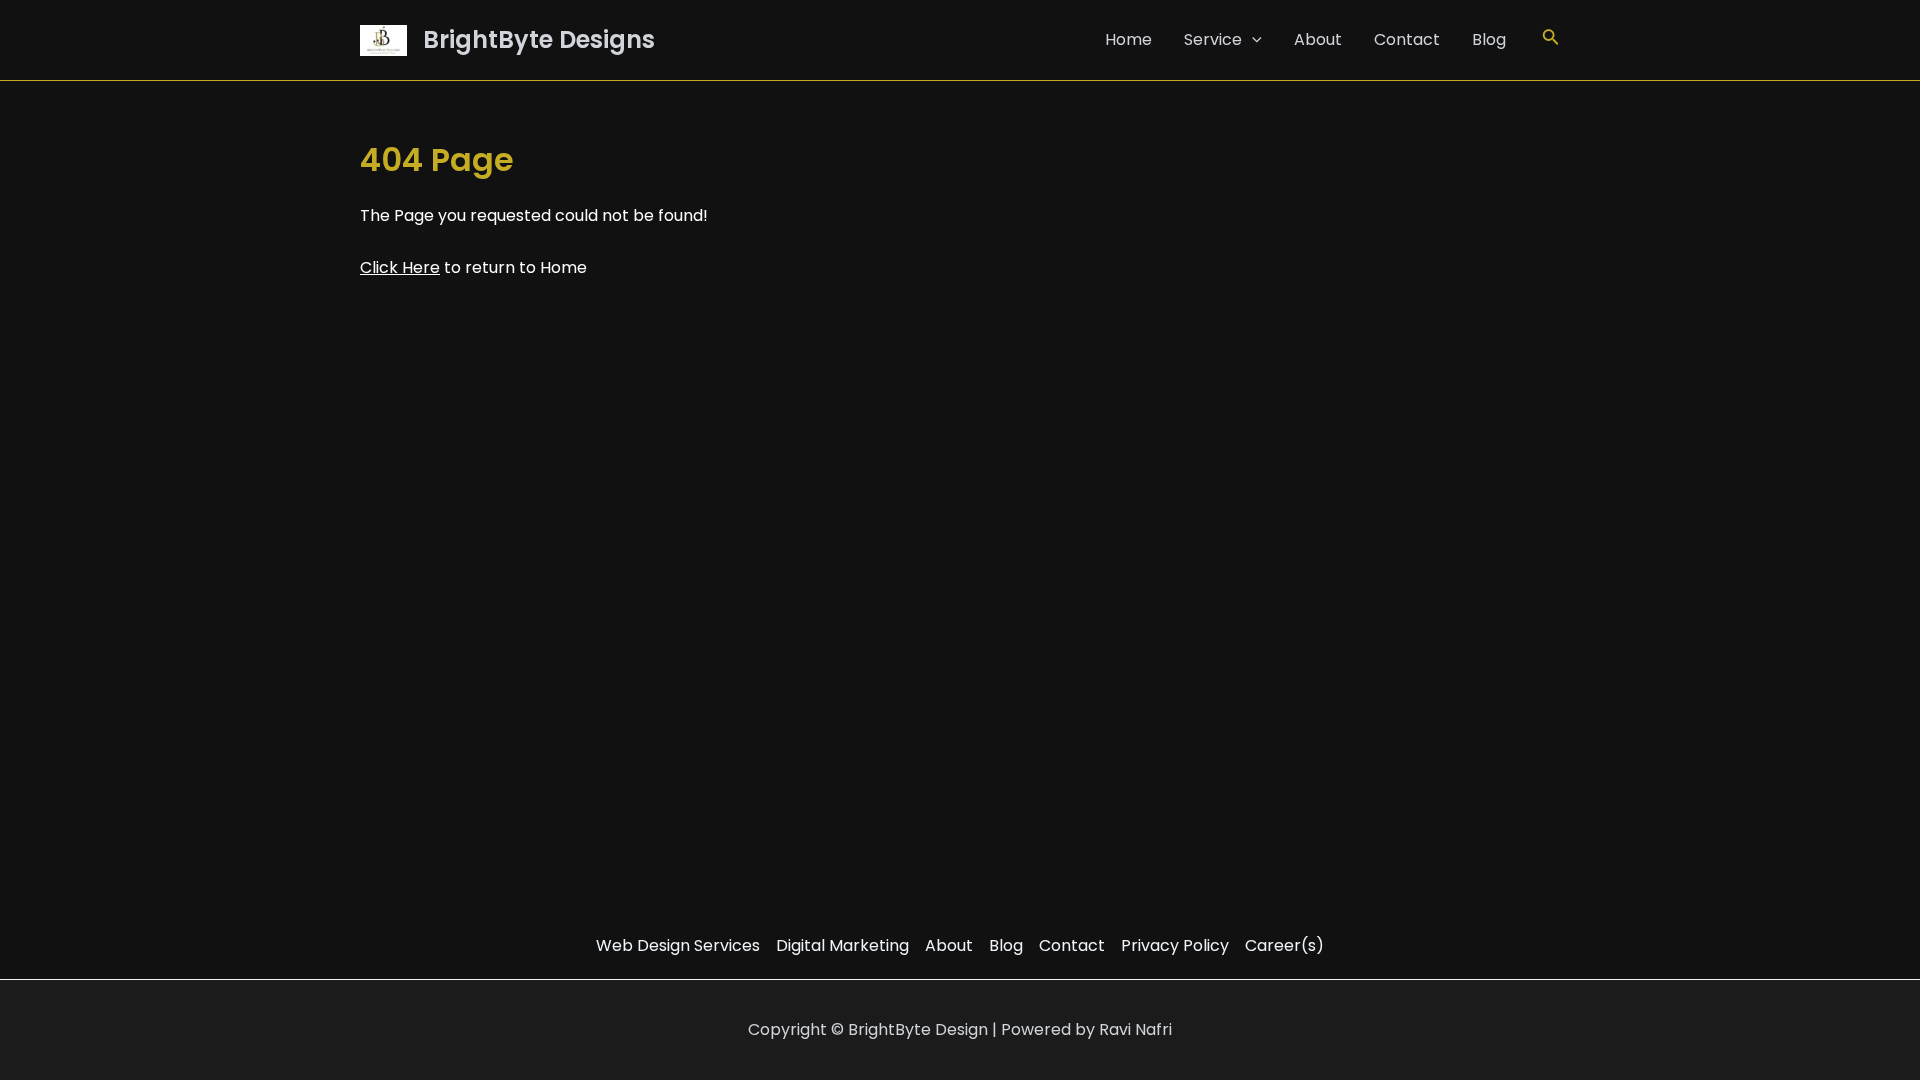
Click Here (400, 267)
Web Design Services (678, 945)
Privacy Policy (1175, 945)
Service (1213, 39)
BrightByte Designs (539, 39)
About (1318, 39)
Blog (1489, 39)
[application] (1252, 40)
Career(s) (1284, 945)
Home (1128, 39)
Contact (1407, 39)
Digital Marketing (842, 945)
